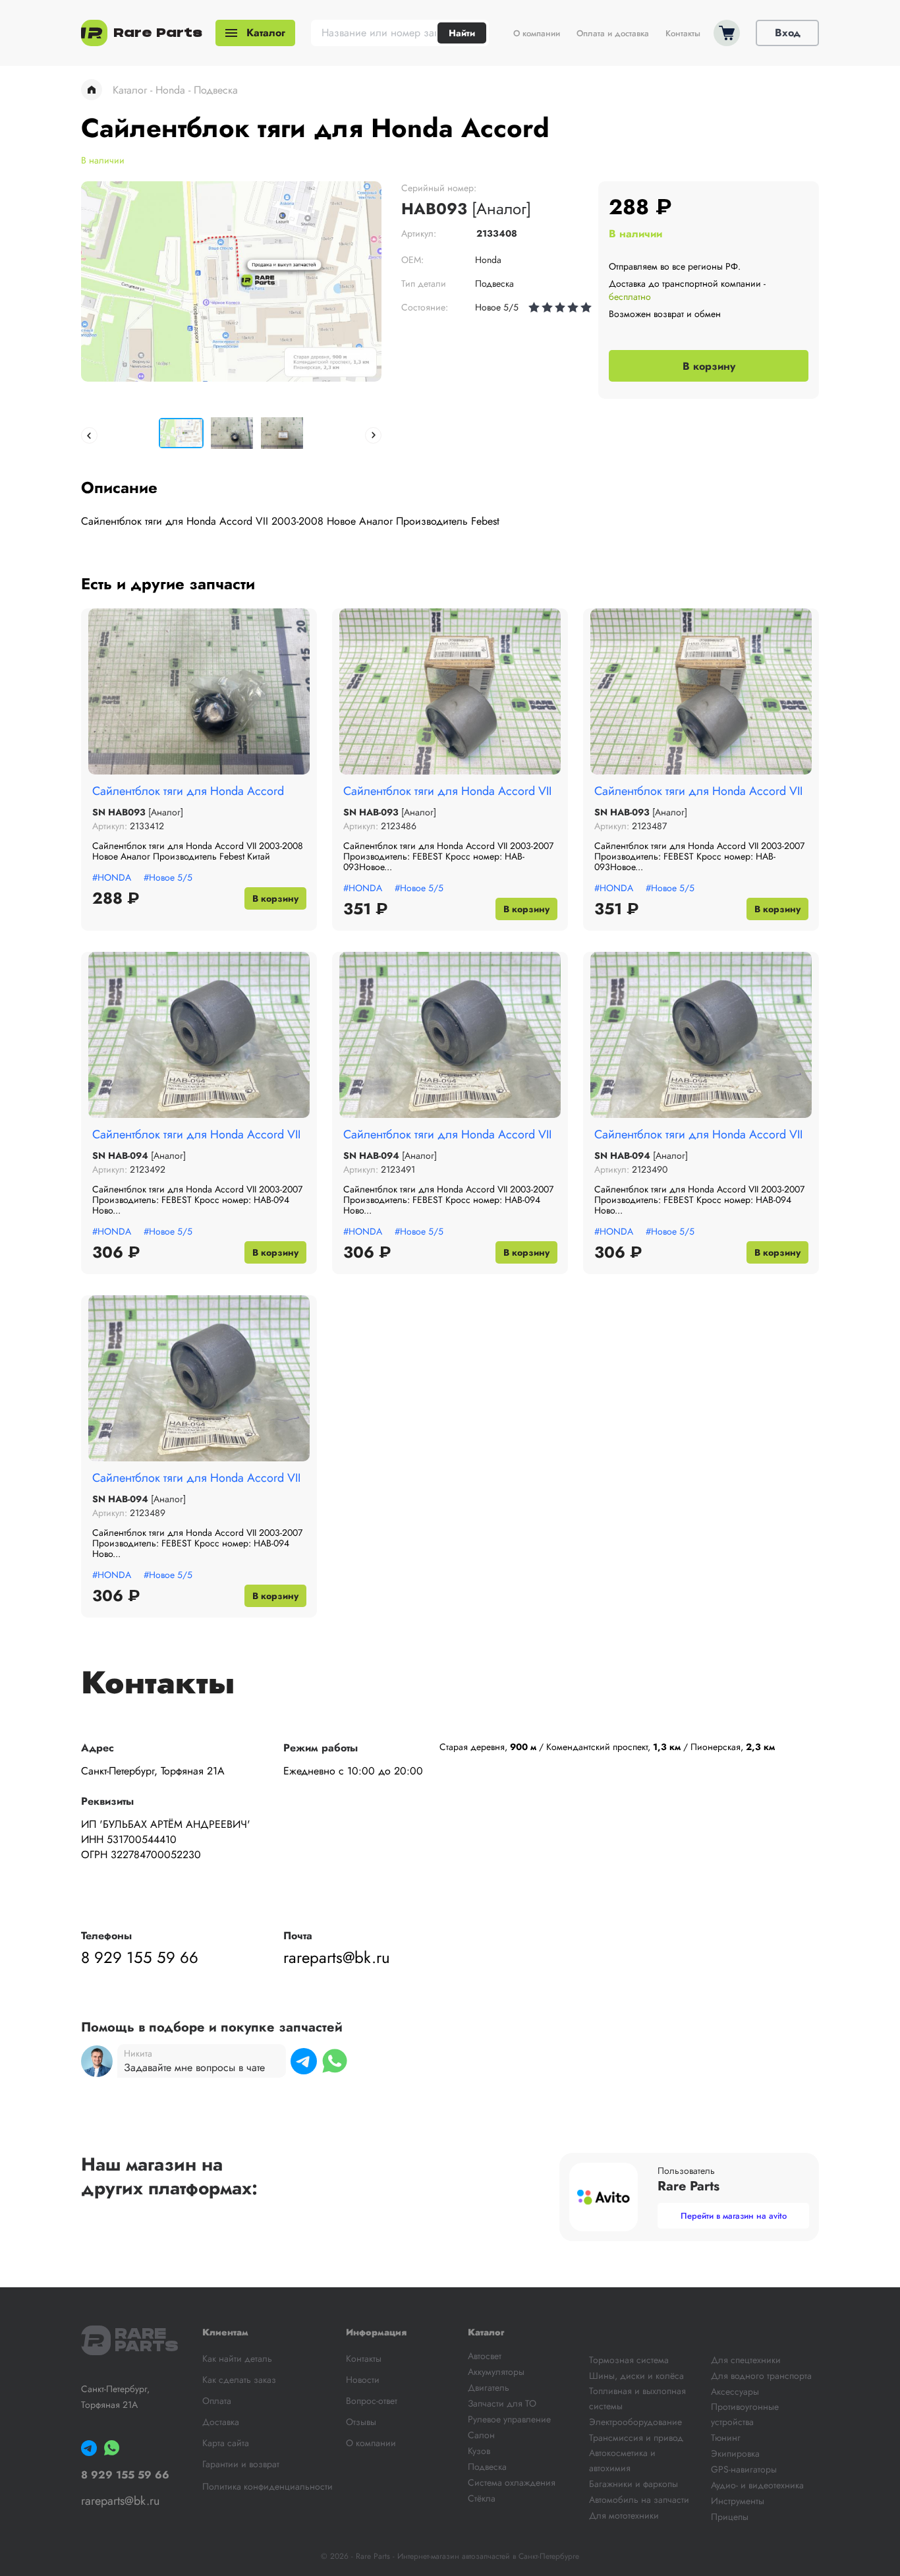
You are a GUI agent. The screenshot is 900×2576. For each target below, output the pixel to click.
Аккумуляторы (496, 2372)
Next (373, 435)
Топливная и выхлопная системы (637, 2398)
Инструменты (738, 2501)
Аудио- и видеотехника (757, 2485)
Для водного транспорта (761, 2376)
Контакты (683, 34)
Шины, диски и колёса (636, 2376)
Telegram (304, 2061)
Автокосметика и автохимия (622, 2460)
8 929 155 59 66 (140, 1958)
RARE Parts (142, 2340)
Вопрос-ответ (372, 2401)
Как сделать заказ (239, 2380)
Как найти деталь (237, 2358)
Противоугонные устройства (745, 2414)
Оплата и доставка (613, 34)
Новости (363, 2380)
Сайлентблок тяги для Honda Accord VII (447, 791)
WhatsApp (335, 2061)
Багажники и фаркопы (633, 2484)
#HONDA (112, 877)
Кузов (479, 2451)
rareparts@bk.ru (337, 1958)
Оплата (217, 2401)
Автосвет (485, 2356)
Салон (481, 2435)
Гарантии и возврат (241, 2464)
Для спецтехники (746, 2360)
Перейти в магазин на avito (734, 2216)
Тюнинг (726, 2438)
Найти (462, 33)
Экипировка (735, 2453)
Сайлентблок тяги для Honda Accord (188, 791)
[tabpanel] (231, 281)
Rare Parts (158, 33)
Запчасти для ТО (502, 2403)
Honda (170, 90)
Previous (89, 435)
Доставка (221, 2422)
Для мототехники (624, 2515)
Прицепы (730, 2517)
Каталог (266, 33)
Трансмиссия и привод (636, 2438)
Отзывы (361, 2422)
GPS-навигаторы (744, 2469)
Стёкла (482, 2498)
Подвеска (216, 90)
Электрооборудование (635, 2422)
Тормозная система (629, 2360)
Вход (788, 33)
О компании (537, 34)
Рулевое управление (509, 2419)
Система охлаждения (512, 2482)
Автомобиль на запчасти (639, 2500)
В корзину (709, 366)
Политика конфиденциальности (267, 2486)
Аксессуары (735, 2391)
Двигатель (489, 2387)
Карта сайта (226, 2443)
